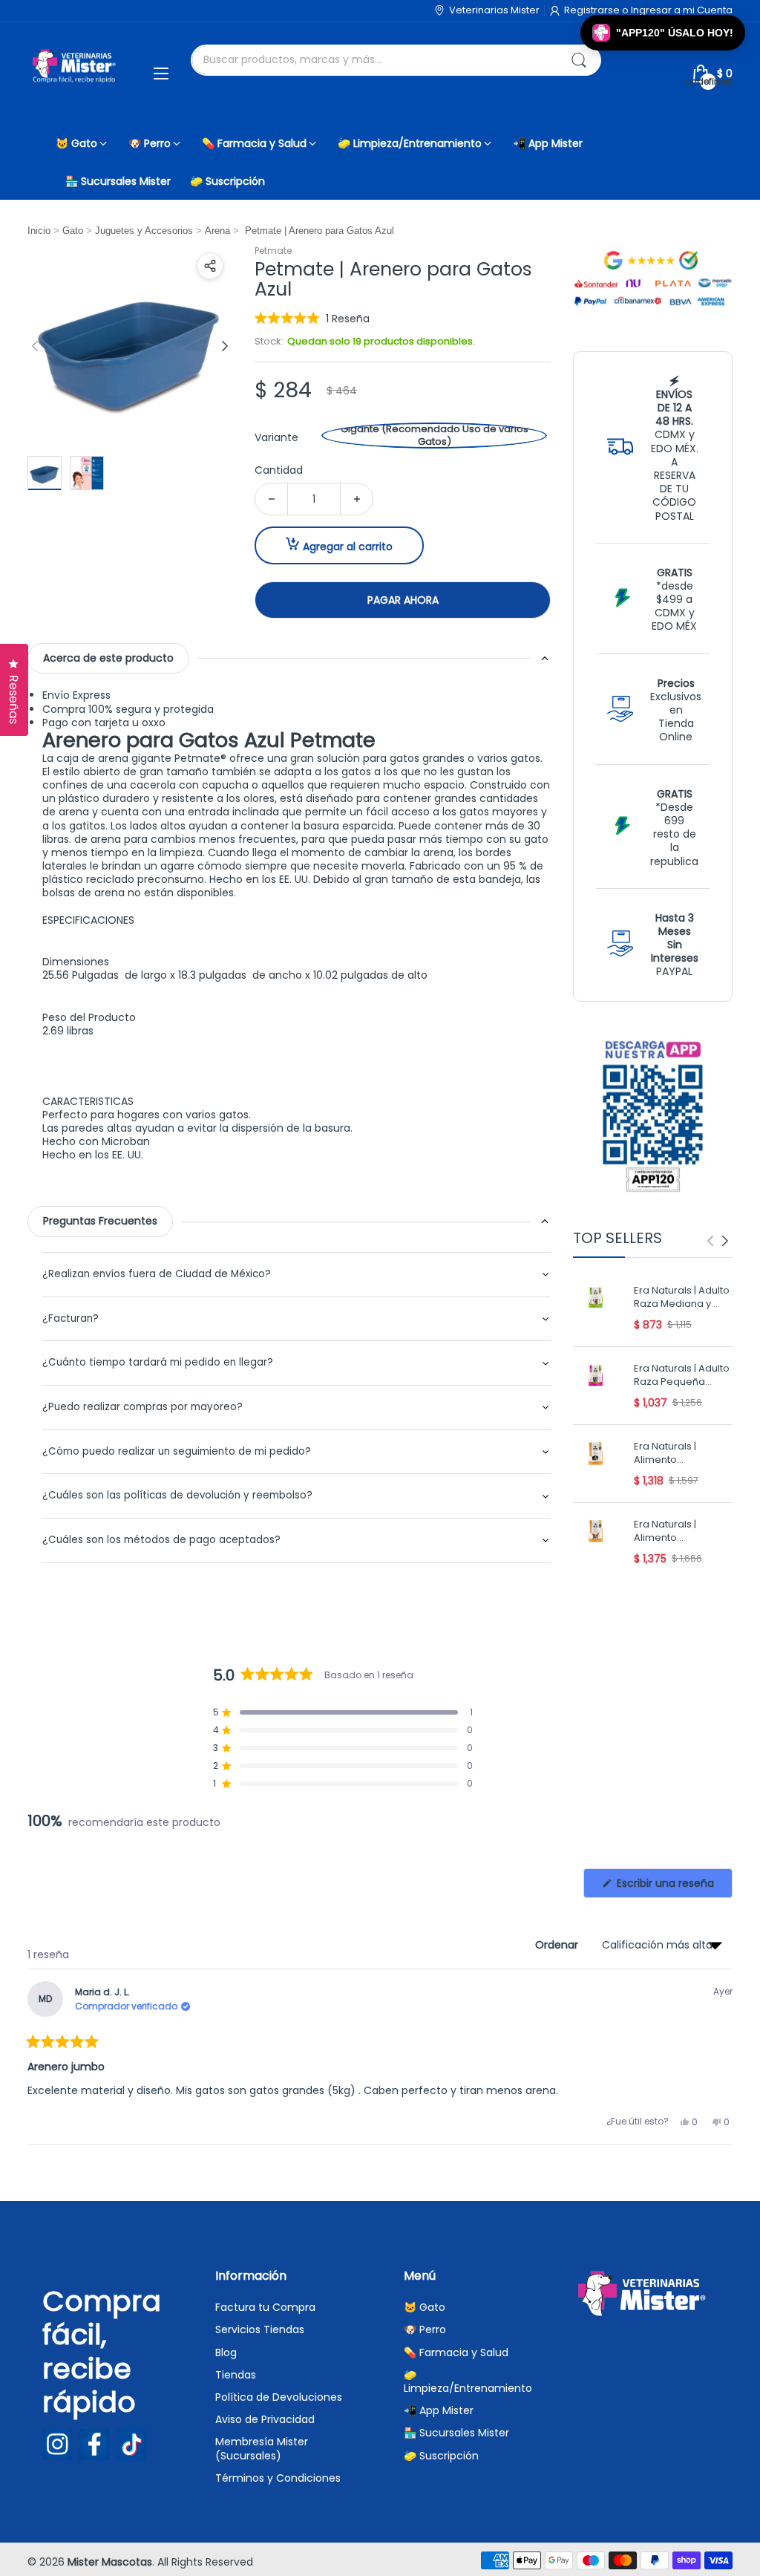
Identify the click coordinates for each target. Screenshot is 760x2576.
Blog (226, 2352)
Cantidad (279, 470)
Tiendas (236, 2375)
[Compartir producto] (210, 266)
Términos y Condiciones (278, 2478)
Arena (217, 231)
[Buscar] (579, 60)
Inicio (39, 231)
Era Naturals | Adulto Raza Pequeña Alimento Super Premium (682, 1376)
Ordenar (558, 1945)
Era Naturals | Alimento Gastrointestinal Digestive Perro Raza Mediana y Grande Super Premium (672, 1454)
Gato (73, 231)
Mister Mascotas (110, 2562)
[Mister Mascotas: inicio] (76, 74)
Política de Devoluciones (279, 2397)
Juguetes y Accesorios (144, 231)
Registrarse (593, 10)
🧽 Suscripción (441, 2456)
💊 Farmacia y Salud (456, 2352)
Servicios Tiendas (260, 2329)
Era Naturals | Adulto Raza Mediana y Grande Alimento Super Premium (682, 1298)
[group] (718, 1241)
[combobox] (396, 60)
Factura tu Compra (265, 2307)
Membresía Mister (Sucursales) (262, 2448)
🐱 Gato (425, 2307)
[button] (312, 318)
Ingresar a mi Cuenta (682, 10)
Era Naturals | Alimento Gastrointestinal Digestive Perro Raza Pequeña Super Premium (672, 1532)
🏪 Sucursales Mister (456, 2433)
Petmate (273, 251)
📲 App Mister (439, 2410)
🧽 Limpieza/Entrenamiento (468, 2381)
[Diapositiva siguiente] (225, 346)
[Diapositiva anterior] (35, 346)
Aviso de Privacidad (265, 2419)
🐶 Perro (425, 2329)
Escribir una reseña (673, 1887)
